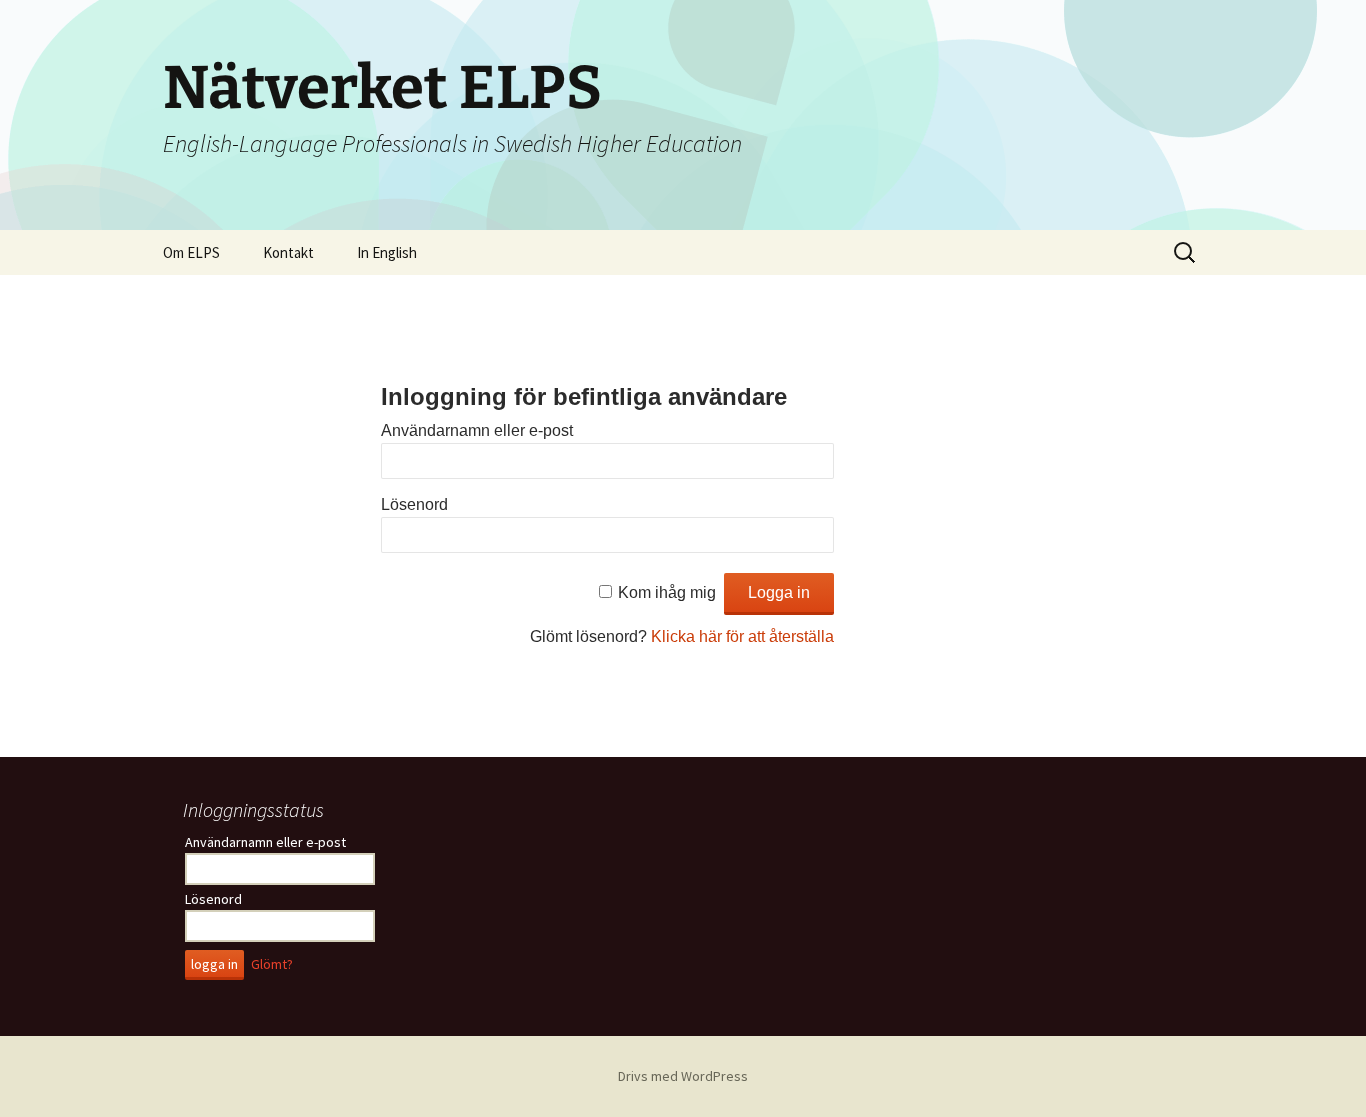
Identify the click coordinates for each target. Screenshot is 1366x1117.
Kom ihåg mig (667, 592)
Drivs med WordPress (683, 1076)
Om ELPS (191, 252)
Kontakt (288, 252)
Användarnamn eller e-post (477, 430)
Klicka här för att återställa (742, 636)
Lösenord (414, 504)
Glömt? (272, 964)
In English (387, 252)
